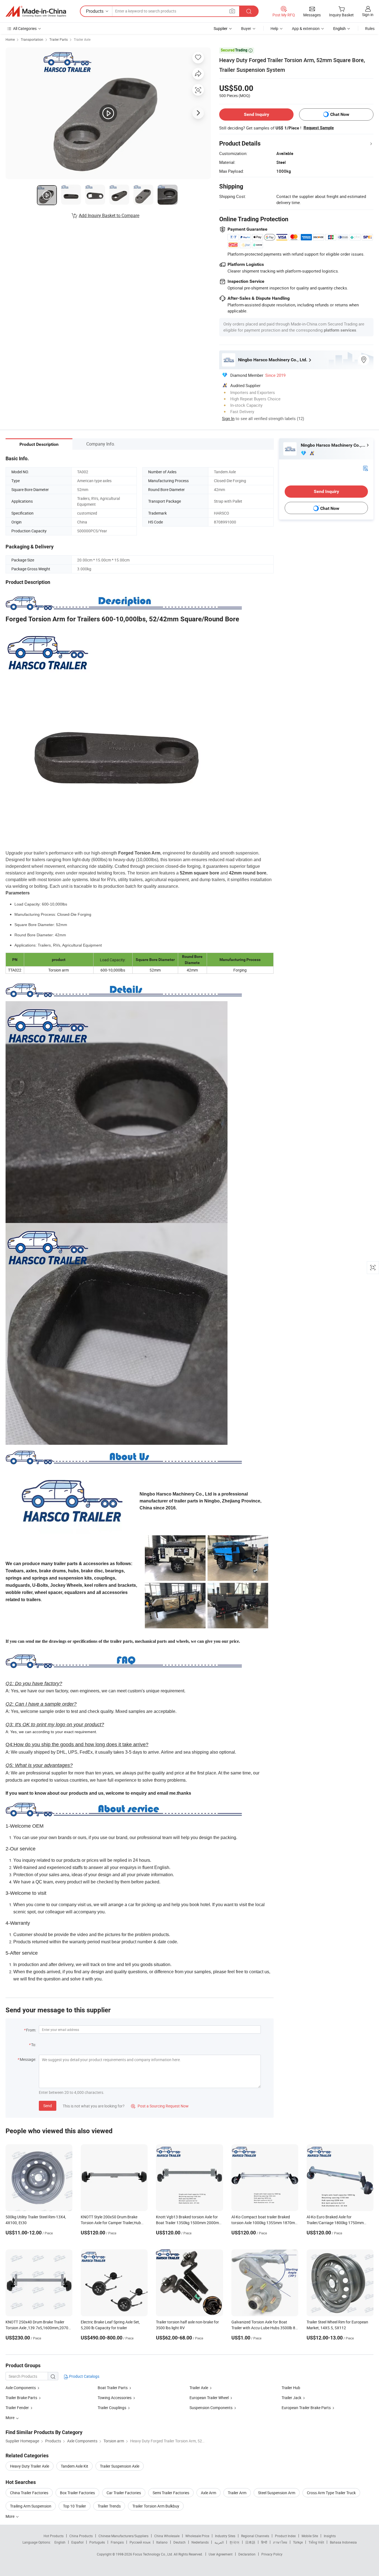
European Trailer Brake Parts (306, 2408)
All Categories (25, 28)
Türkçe (298, 2542)
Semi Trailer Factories (171, 2493)
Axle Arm (209, 2493)
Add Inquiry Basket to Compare (109, 215)
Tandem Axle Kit (74, 2466)
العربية (219, 2542)
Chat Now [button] (340, 114)
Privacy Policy (272, 2554)
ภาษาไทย (280, 2542)
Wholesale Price (197, 2536)
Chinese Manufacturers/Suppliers (123, 2536)
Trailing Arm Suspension (31, 2506)
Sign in (368, 15)
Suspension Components (211, 2408)
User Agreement (221, 2554)
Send (48, 2106)
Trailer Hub (291, 2388)
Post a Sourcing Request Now (160, 2106)
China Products (81, 2536)
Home (10, 39)
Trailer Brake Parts (21, 2398)
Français (117, 2542)
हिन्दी (264, 2542)
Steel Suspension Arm (277, 2493)
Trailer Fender (17, 2408)
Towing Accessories (115, 2398)
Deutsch (180, 2542)
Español (77, 2542)
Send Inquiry (257, 114)
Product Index (285, 2536)
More (10, 2516)
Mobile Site (310, 2536)
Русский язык (140, 2542)
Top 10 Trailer (74, 2506)
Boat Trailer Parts (113, 2388)
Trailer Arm (237, 2493)
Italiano (162, 2542)
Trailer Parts (59, 39)
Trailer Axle (82, 39)
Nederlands (200, 2542)
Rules (370, 28)
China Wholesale (167, 2536)
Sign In (228, 418)
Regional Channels (255, 2536)
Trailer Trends (109, 2506)
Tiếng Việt (316, 2542)
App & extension (306, 28)
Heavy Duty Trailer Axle (30, 2466)
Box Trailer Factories (77, 2493)
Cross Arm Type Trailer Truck (331, 2493)
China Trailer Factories (29, 2493)
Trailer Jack (291, 2398)
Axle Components (21, 2388)
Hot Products (54, 2536)
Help (274, 28)
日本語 (250, 2542)
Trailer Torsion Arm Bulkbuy (156, 2506)
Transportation (32, 39)
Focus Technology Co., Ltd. (153, 2554)
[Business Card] (365, 468)
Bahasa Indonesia (343, 2542)
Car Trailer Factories (124, 2493)
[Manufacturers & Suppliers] (36, 11)
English (60, 2542)
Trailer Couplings (112, 2408)
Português (97, 2542)
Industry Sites (225, 2536)
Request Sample (319, 128)
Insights (330, 2536)
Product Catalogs (84, 2376)
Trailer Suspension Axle (120, 2466)
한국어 (234, 2542)
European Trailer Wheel (209, 2398)
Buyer (246, 28)
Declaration (247, 2554)
